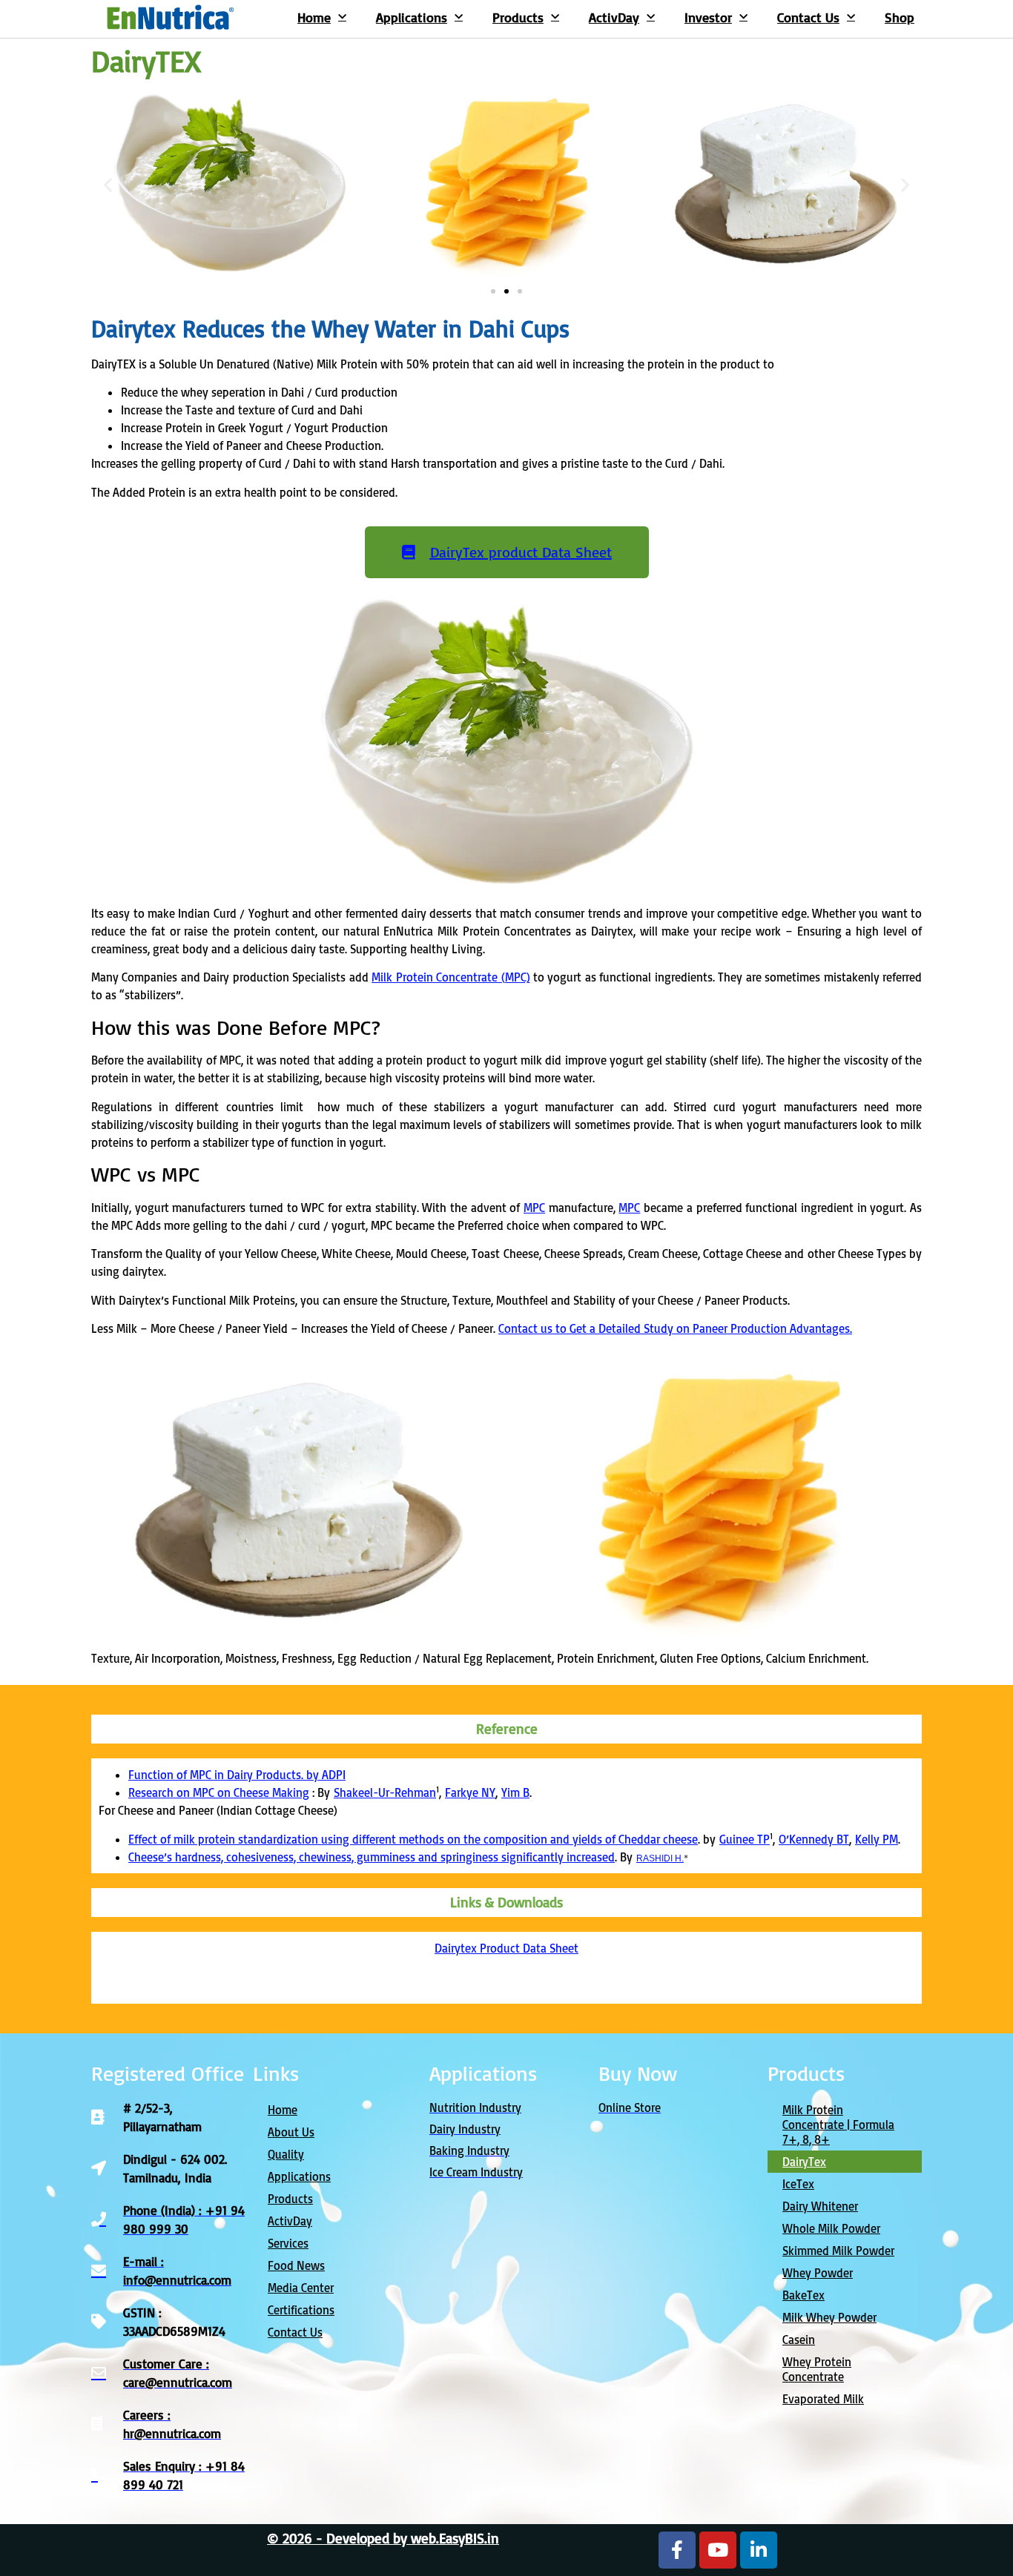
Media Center (301, 2288)
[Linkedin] (759, 2550)
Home (314, 17)
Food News (296, 2265)
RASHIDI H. (660, 1858)
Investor (708, 17)
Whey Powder (818, 2273)
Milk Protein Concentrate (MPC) (451, 977)
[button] (108, 185)
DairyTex (804, 2162)
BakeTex (804, 2295)
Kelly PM (877, 1839)
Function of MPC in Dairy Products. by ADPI (237, 1775)
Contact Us (808, 17)
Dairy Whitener (820, 2206)
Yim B (515, 1792)
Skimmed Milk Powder (838, 2251)
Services (288, 2243)
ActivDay (614, 17)
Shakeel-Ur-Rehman (385, 1792)
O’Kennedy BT (814, 1839)
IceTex (798, 2184)
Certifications (301, 2310)
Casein (799, 2340)
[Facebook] (677, 2550)
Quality (286, 2154)
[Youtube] (718, 2550)
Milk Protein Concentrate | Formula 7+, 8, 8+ (838, 2125)
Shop (900, 17)
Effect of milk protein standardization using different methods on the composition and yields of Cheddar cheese (413, 1839)
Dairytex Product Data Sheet (506, 1948)
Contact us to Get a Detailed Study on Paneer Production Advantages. (675, 1328)
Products (518, 17)
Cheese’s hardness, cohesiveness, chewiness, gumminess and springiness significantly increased (372, 1857)
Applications (412, 17)
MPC (534, 1208)
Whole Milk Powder (831, 2228)
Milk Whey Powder (829, 2317)
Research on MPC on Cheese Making (219, 1792)
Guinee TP (745, 1839)
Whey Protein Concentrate (817, 2369)
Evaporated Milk (823, 2399)
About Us (291, 2132)
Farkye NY (470, 1792)
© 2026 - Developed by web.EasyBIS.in (383, 2538)
